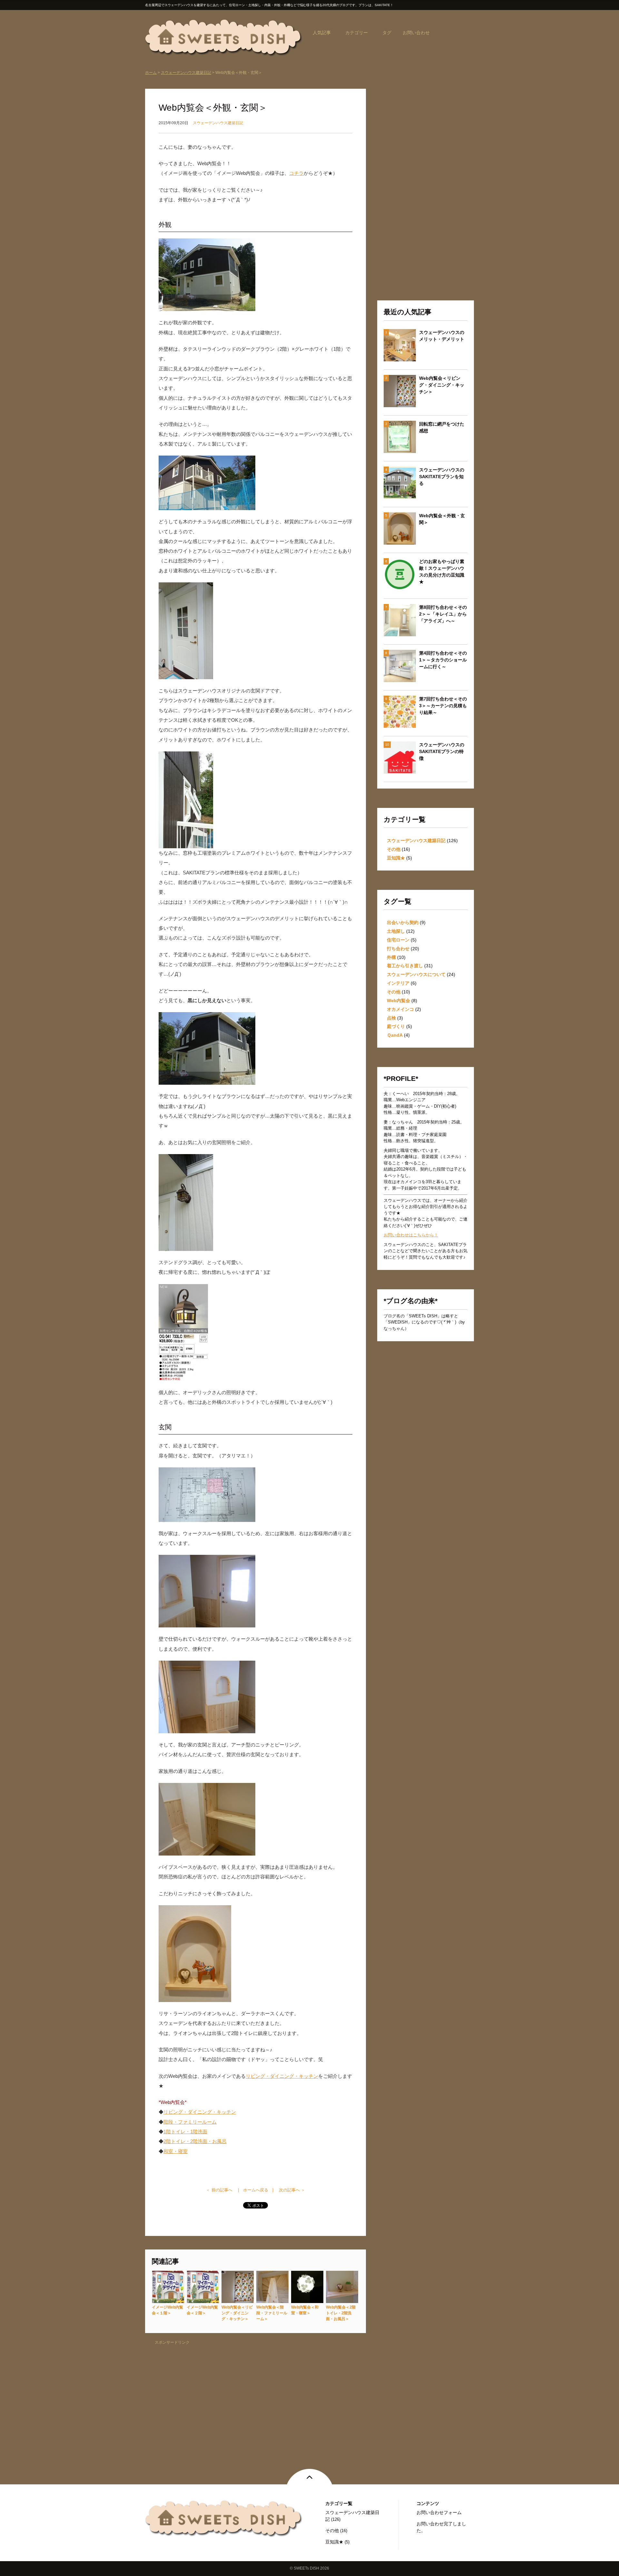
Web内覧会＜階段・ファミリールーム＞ (272, 2313)
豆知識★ (396, 858)
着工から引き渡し (405, 966)
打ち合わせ (398, 949)
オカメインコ (400, 1009)
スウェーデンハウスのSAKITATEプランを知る (442, 477)
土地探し (396, 931)
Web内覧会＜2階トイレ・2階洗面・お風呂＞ (341, 2313)
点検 (391, 1018)
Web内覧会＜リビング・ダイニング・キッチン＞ (237, 2313)
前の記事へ (222, 2190)
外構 (391, 957)
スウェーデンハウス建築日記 (186, 73)
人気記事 (322, 33)
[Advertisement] (255, 2393)
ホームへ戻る (256, 2190)
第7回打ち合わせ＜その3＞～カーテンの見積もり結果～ (443, 706)
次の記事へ (289, 2190)
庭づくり (396, 1026)
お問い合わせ (416, 33)
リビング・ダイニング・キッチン (282, 2076)
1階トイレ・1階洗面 (185, 2132)
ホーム (151, 73)
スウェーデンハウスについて (416, 974)
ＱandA (395, 1035)
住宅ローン (398, 940)
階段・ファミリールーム (190, 2122)
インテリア (398, 983)
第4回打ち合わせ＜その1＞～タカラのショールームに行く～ (443, 660)
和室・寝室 (176, 2151)
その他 (394, 849)
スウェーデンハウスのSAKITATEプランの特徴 (442, 751)
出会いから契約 (403, 922)
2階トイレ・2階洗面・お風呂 (195, 2141)
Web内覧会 (398, 1001)
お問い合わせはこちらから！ (411, 1235)
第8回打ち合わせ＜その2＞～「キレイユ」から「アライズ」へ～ (443, 614)
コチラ (296, 173)
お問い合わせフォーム (439, 2512)
